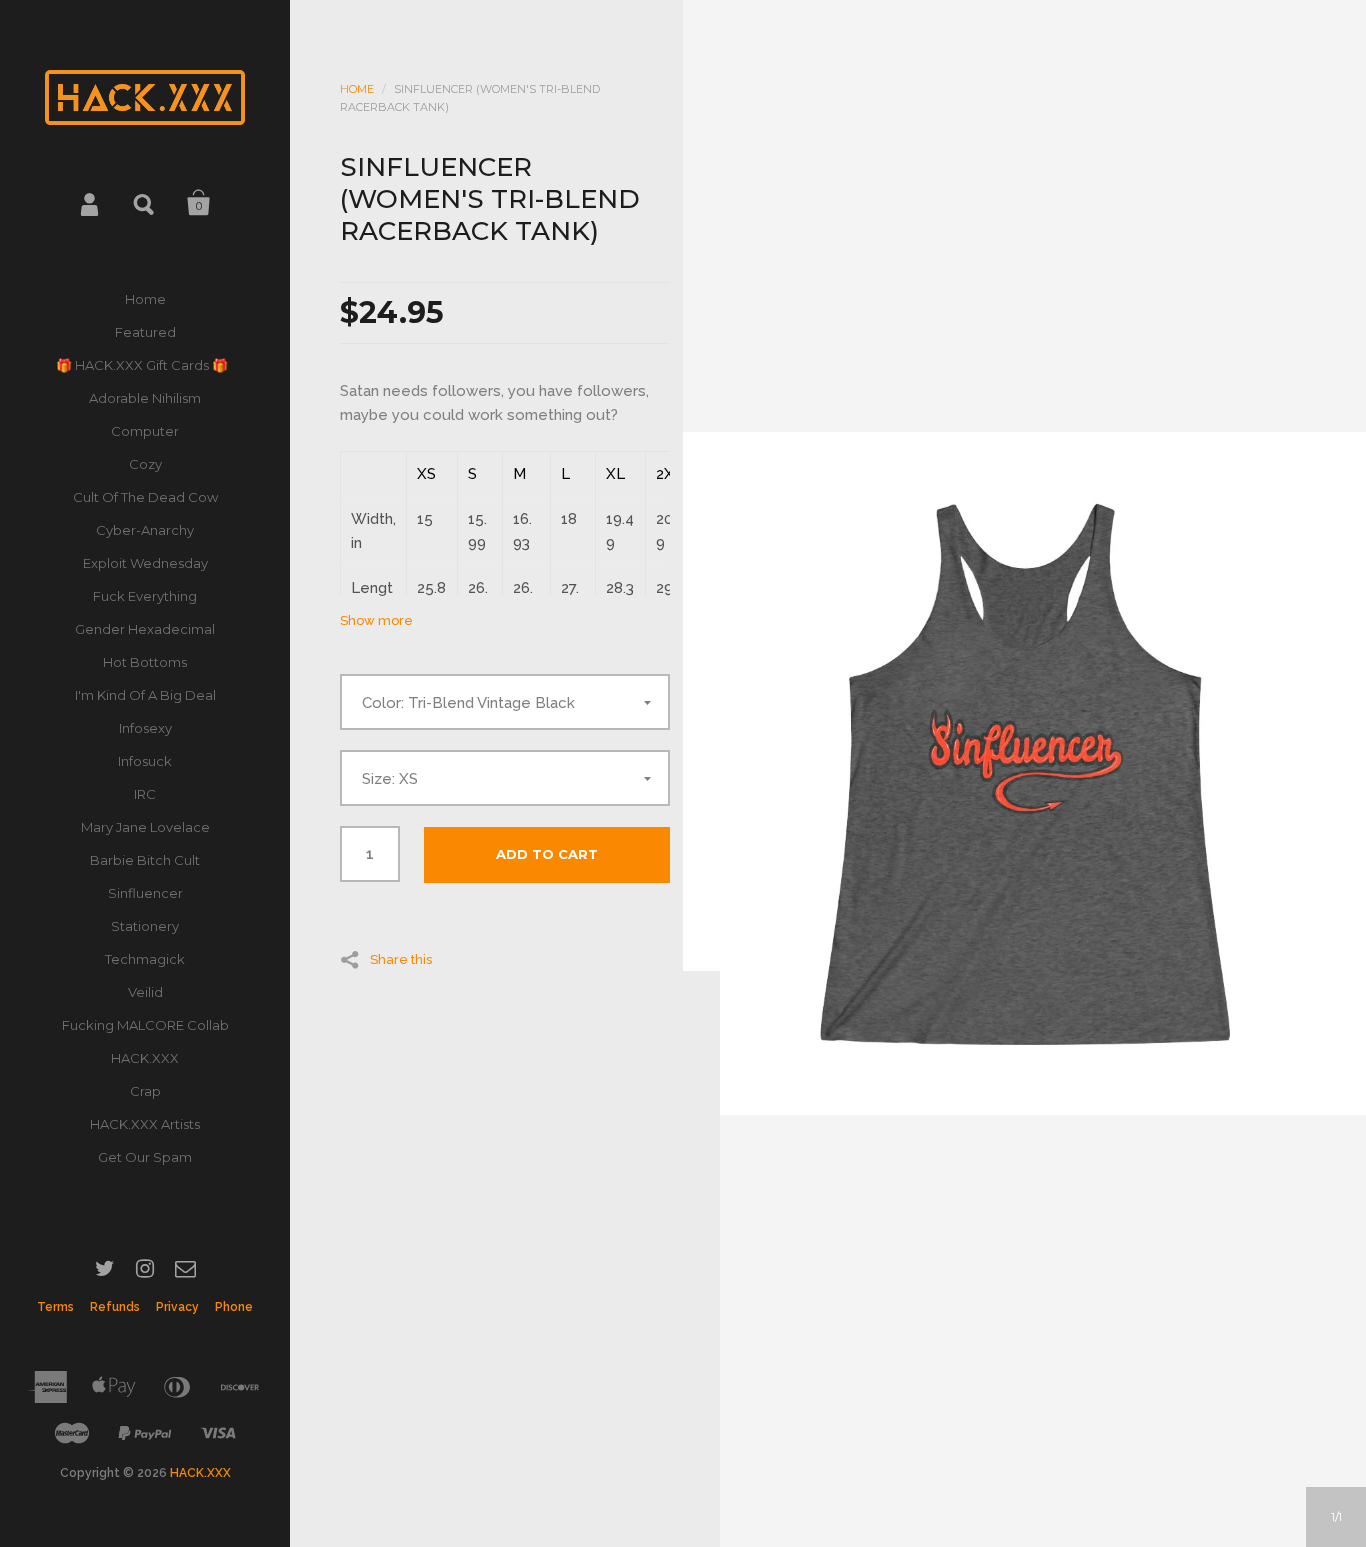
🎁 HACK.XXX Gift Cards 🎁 (145, 365)
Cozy (145, 464)
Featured (145, 332)
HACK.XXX (145, 1058)
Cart (199, 203)
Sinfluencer (145, 893)
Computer (145, 431)
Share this (401, 959)
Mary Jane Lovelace (145, 827)
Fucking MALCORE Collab (145, 1025)
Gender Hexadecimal (145, 629)
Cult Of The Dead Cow (145, 497)
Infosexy (145, 728)
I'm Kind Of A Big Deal (145, 695)
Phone (234, 1307)
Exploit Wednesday (145, 563)
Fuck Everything (145, 596)
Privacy (177, 1307)
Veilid (145, 992)
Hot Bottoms (145, 662)
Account (91, 203)
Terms (55, 1307)
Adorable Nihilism (145, 398)
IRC (145, 794)
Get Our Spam (145, 1157)
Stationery (145, 926)
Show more (376, 620)
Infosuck (145, 761)
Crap (145, 1091)
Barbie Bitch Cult (145, 860)
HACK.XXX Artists (145, 1124)
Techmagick (145, 959)
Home (145, 299)
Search (145, 203)
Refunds (115, 1307)
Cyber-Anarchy (145, 530)
